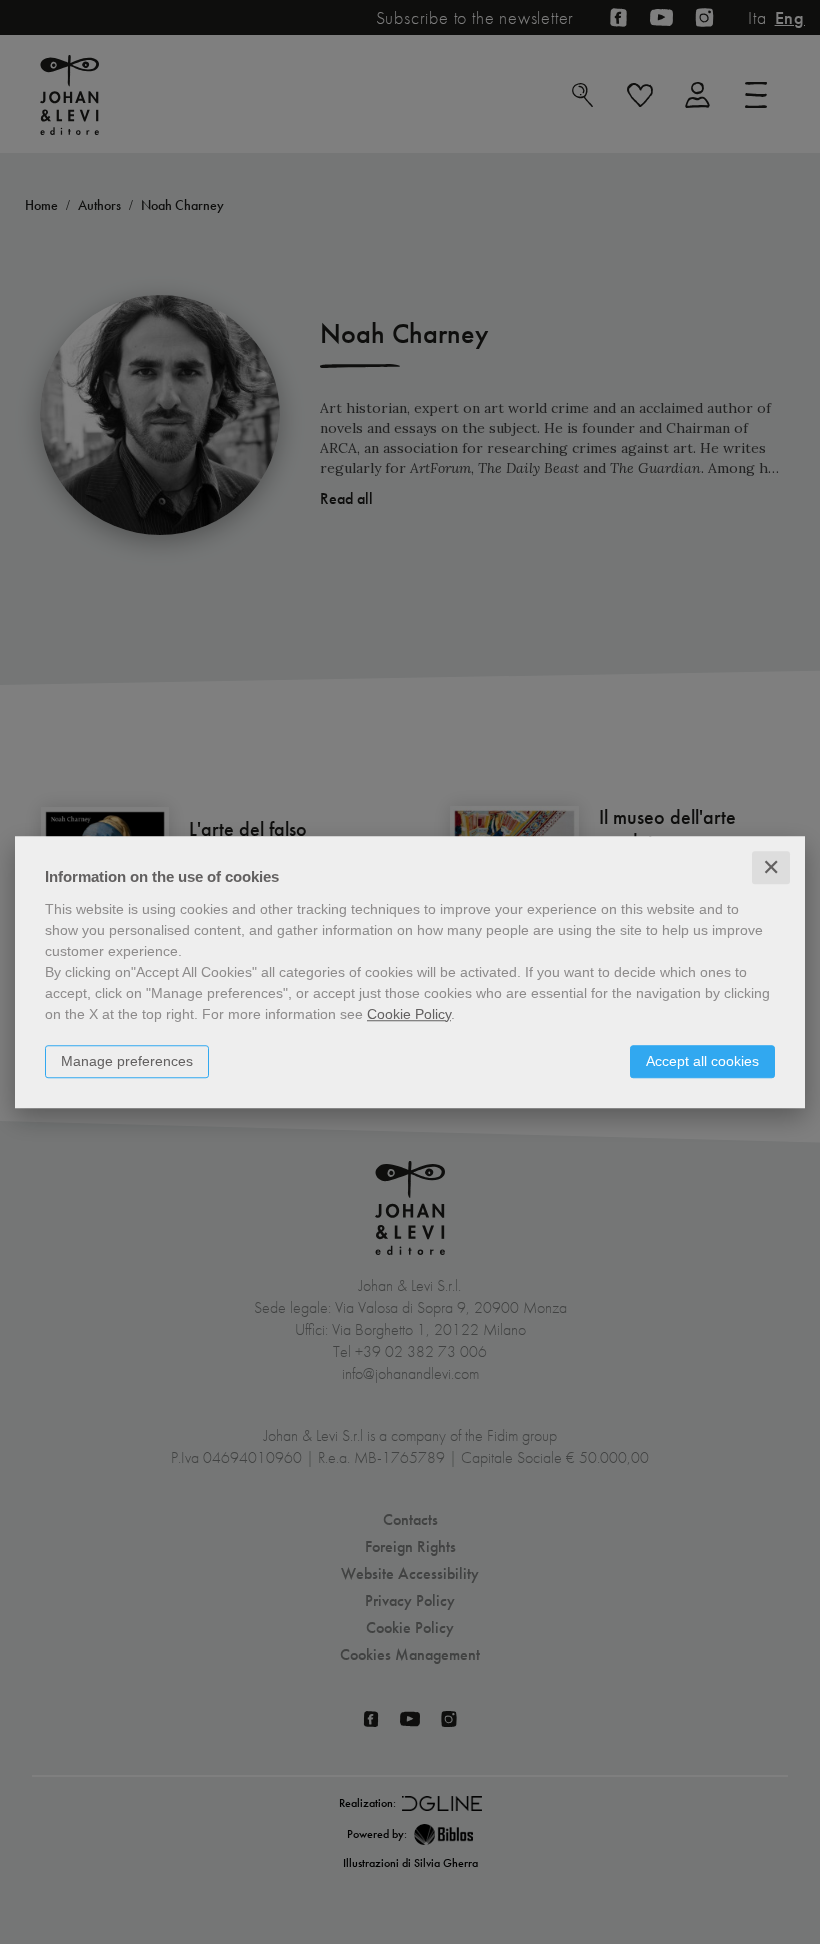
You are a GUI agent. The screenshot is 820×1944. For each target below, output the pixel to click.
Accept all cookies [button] (702, 1061)
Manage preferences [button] (127, 1061)
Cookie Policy (409, 1014)
